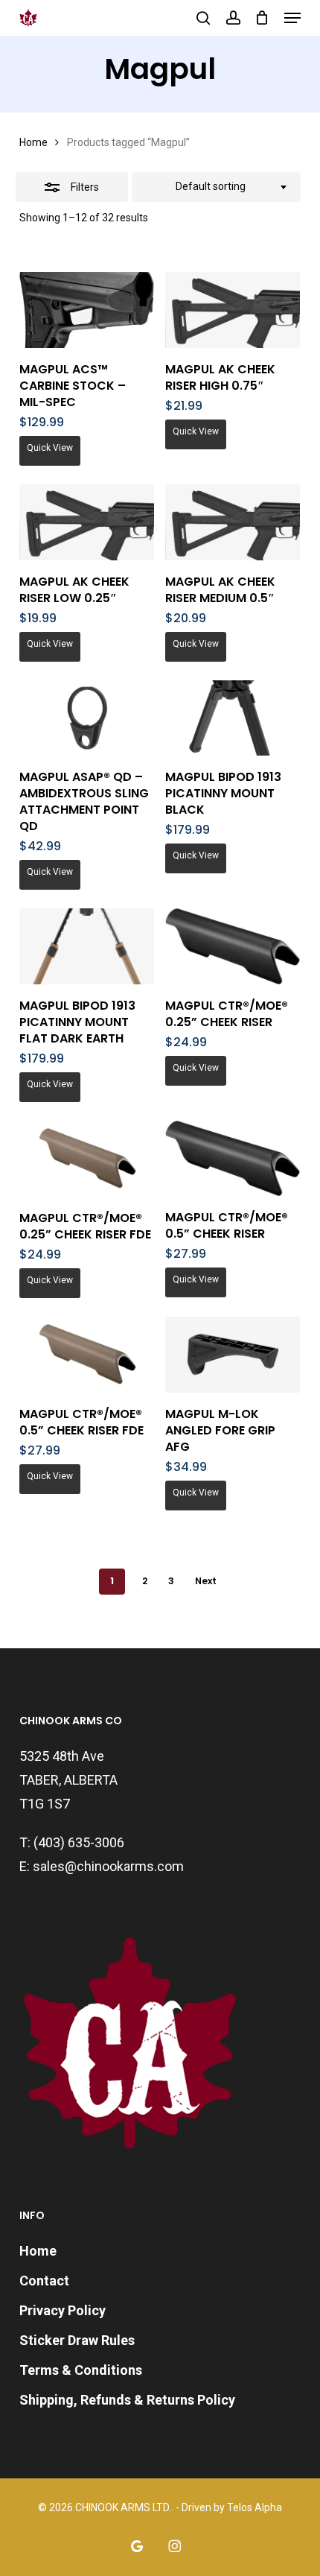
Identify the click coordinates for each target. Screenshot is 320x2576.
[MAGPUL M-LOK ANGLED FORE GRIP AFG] (233, 1355)
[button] (292, 18)
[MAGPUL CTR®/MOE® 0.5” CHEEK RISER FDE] (87, 1355)
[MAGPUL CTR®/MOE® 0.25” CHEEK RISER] (233, 946)
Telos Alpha (255, 2507)
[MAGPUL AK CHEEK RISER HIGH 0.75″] (233, 310)
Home (33, 142)
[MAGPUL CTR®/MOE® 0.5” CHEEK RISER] (233, 1158)
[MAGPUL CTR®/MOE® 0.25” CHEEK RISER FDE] (87, 1159)
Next (206, 1581)
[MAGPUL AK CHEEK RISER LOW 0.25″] (87, 522)
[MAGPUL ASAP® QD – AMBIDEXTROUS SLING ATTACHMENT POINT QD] (87, 718)
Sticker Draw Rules (77, 2340)
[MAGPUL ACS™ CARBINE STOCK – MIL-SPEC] (87, 310)
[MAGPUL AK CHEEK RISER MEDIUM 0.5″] (233, 522)
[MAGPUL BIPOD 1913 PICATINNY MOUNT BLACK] (233, 718)
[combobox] (216, 187)
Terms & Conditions (81, 2370)
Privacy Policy (63, 2310)
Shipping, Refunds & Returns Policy (127, 2400)
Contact (44, 2281)
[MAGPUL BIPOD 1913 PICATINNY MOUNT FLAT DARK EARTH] (87, 946)
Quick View (50, 448)
